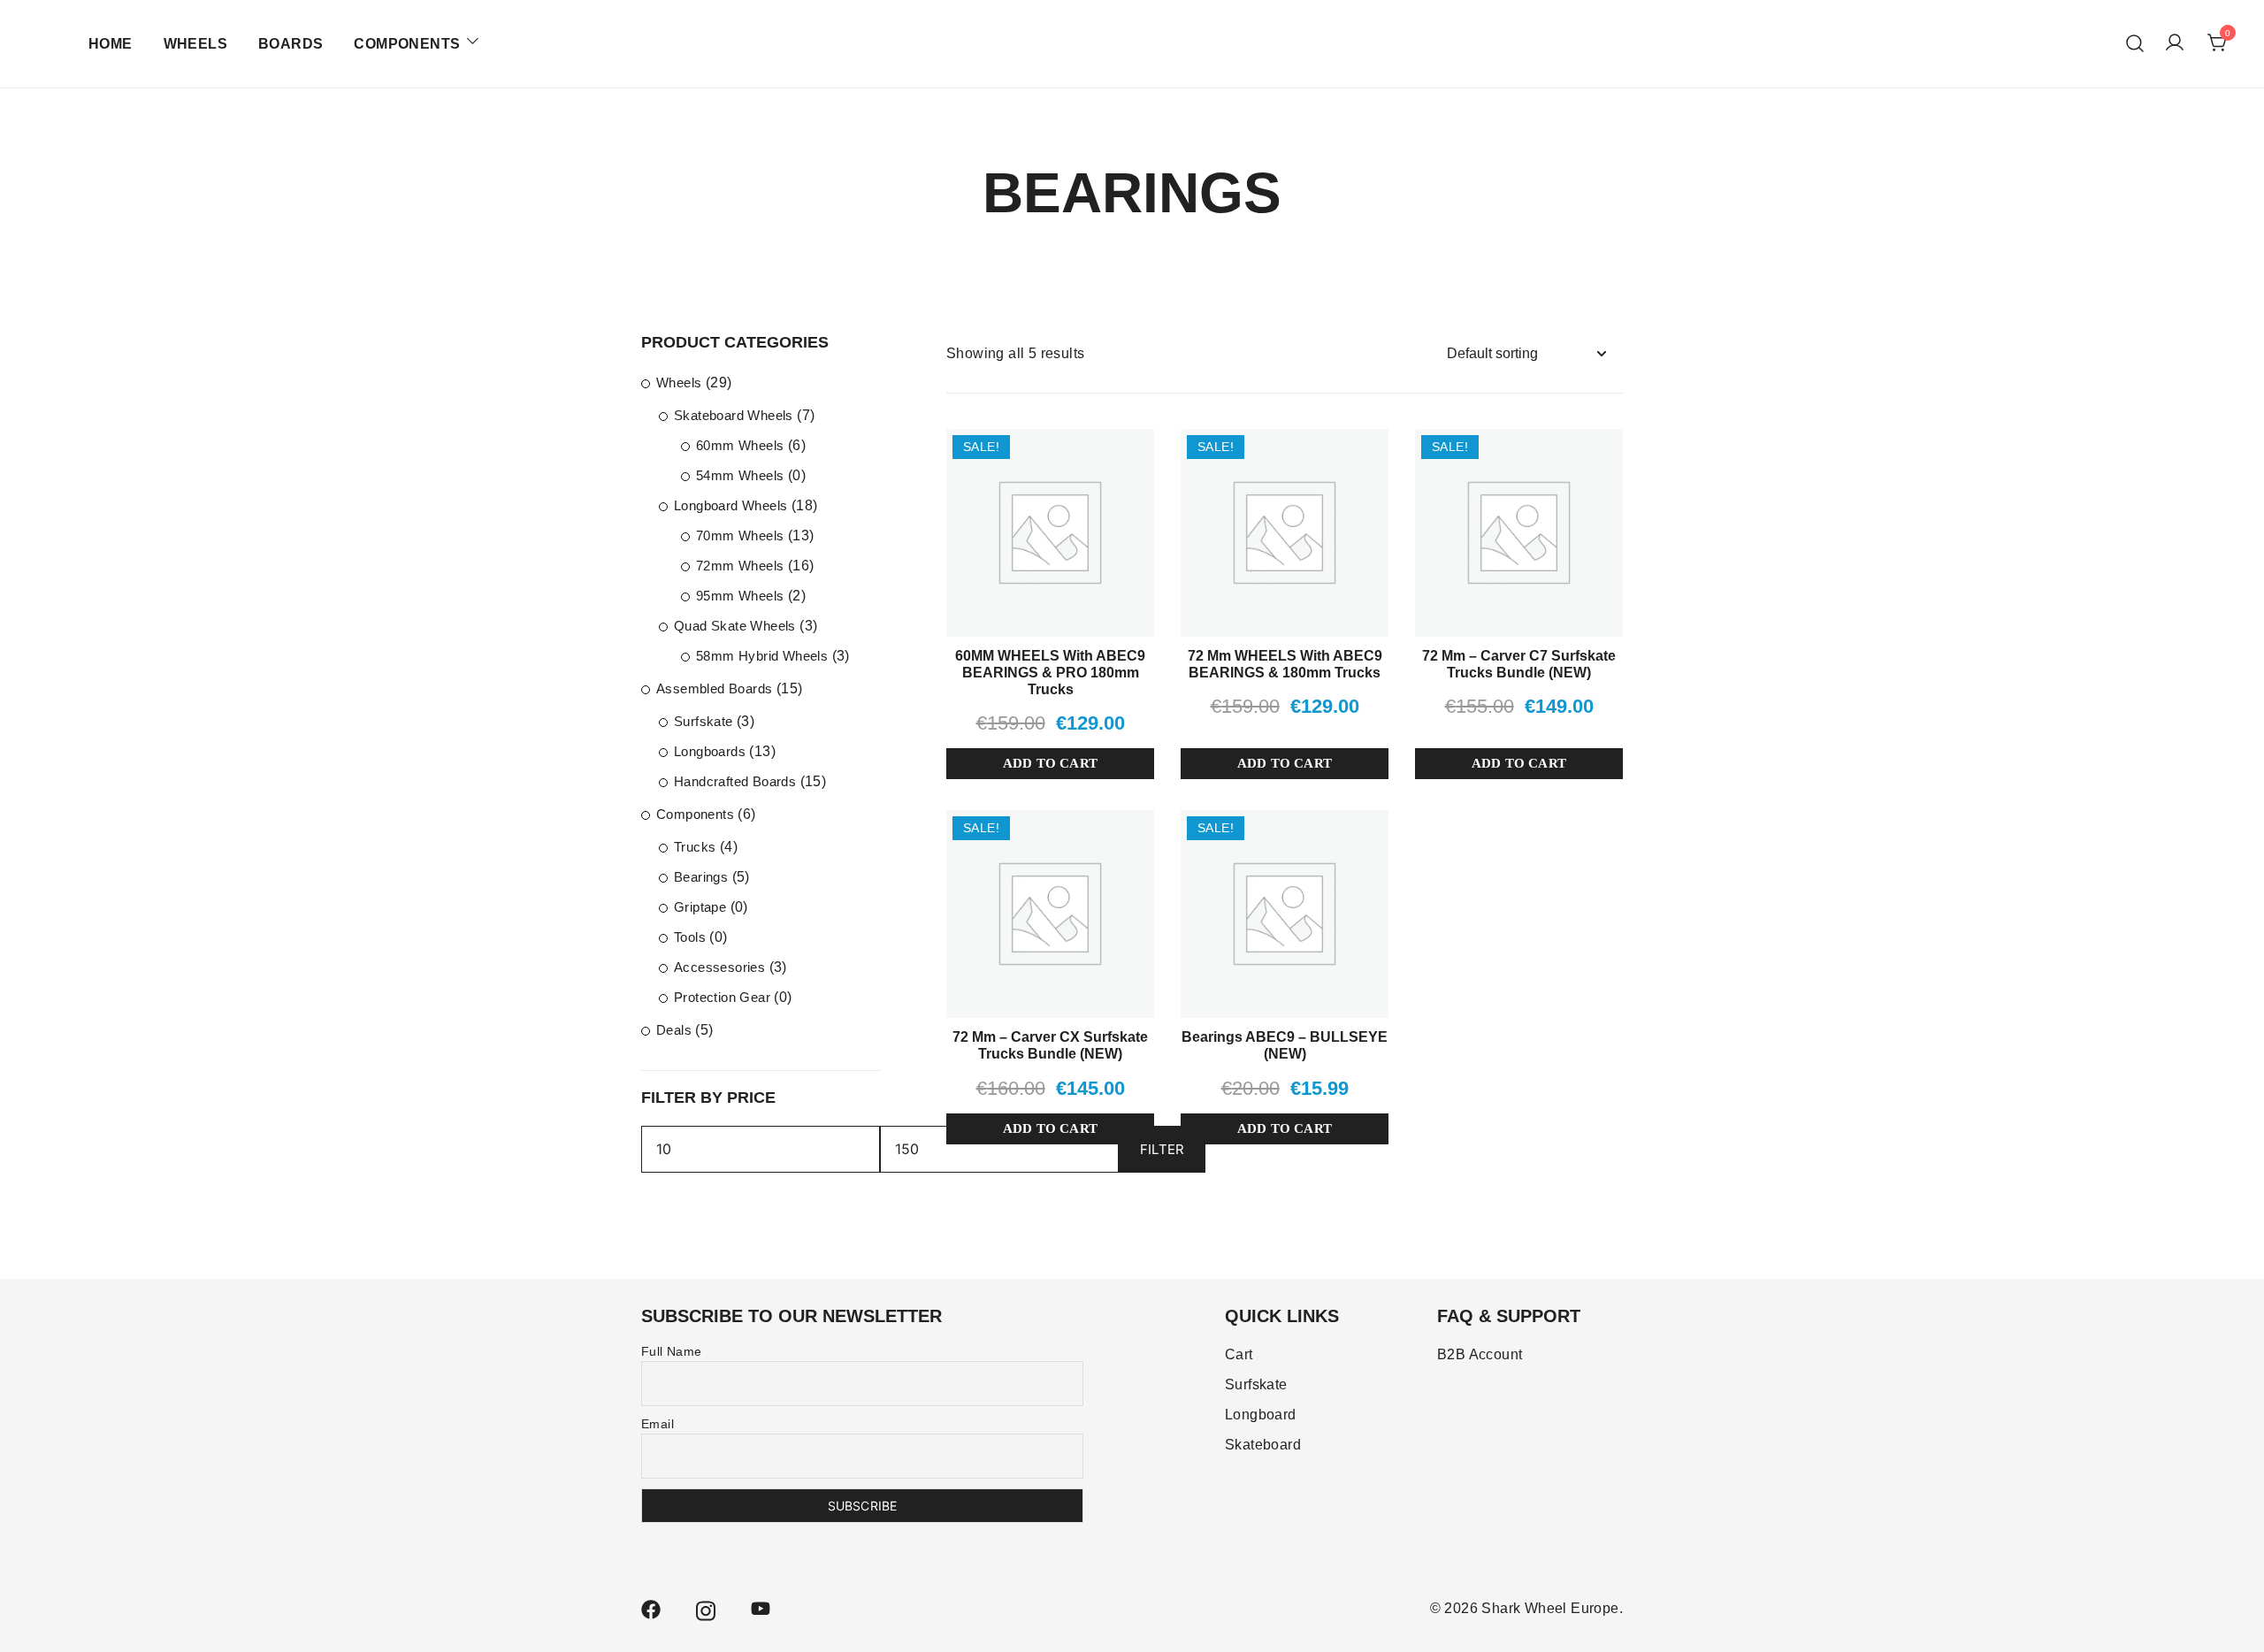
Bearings (701, 877)
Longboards (710, 751)
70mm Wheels (740, 535)
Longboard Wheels (730, 505)
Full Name (672, 1351)
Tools (690, 937)
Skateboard (1263, 1445)
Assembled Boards (714, 688)
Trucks (695, 847)
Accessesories (719, 967)
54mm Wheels (740, 475)
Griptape (700, 907)
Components (695, 814)
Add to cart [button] (1050, 763)
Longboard (1261, 1415)
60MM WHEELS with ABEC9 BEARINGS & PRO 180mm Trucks (1050, 673)
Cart (1239, 1354)
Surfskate (704, 721)
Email (658, 1424)
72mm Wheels (740, 566)
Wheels (679, 382)
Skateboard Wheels (734, 415)
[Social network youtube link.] (761, 1608)
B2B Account (1480, 1354)
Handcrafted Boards (735, 781)
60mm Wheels (740, 445)
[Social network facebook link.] (651, 1608)
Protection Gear (722, 997)
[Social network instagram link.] (706, 1608)
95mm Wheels (740, 596)
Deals (674, 1030)
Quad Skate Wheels (735, 626)
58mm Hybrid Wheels (762, 656)
